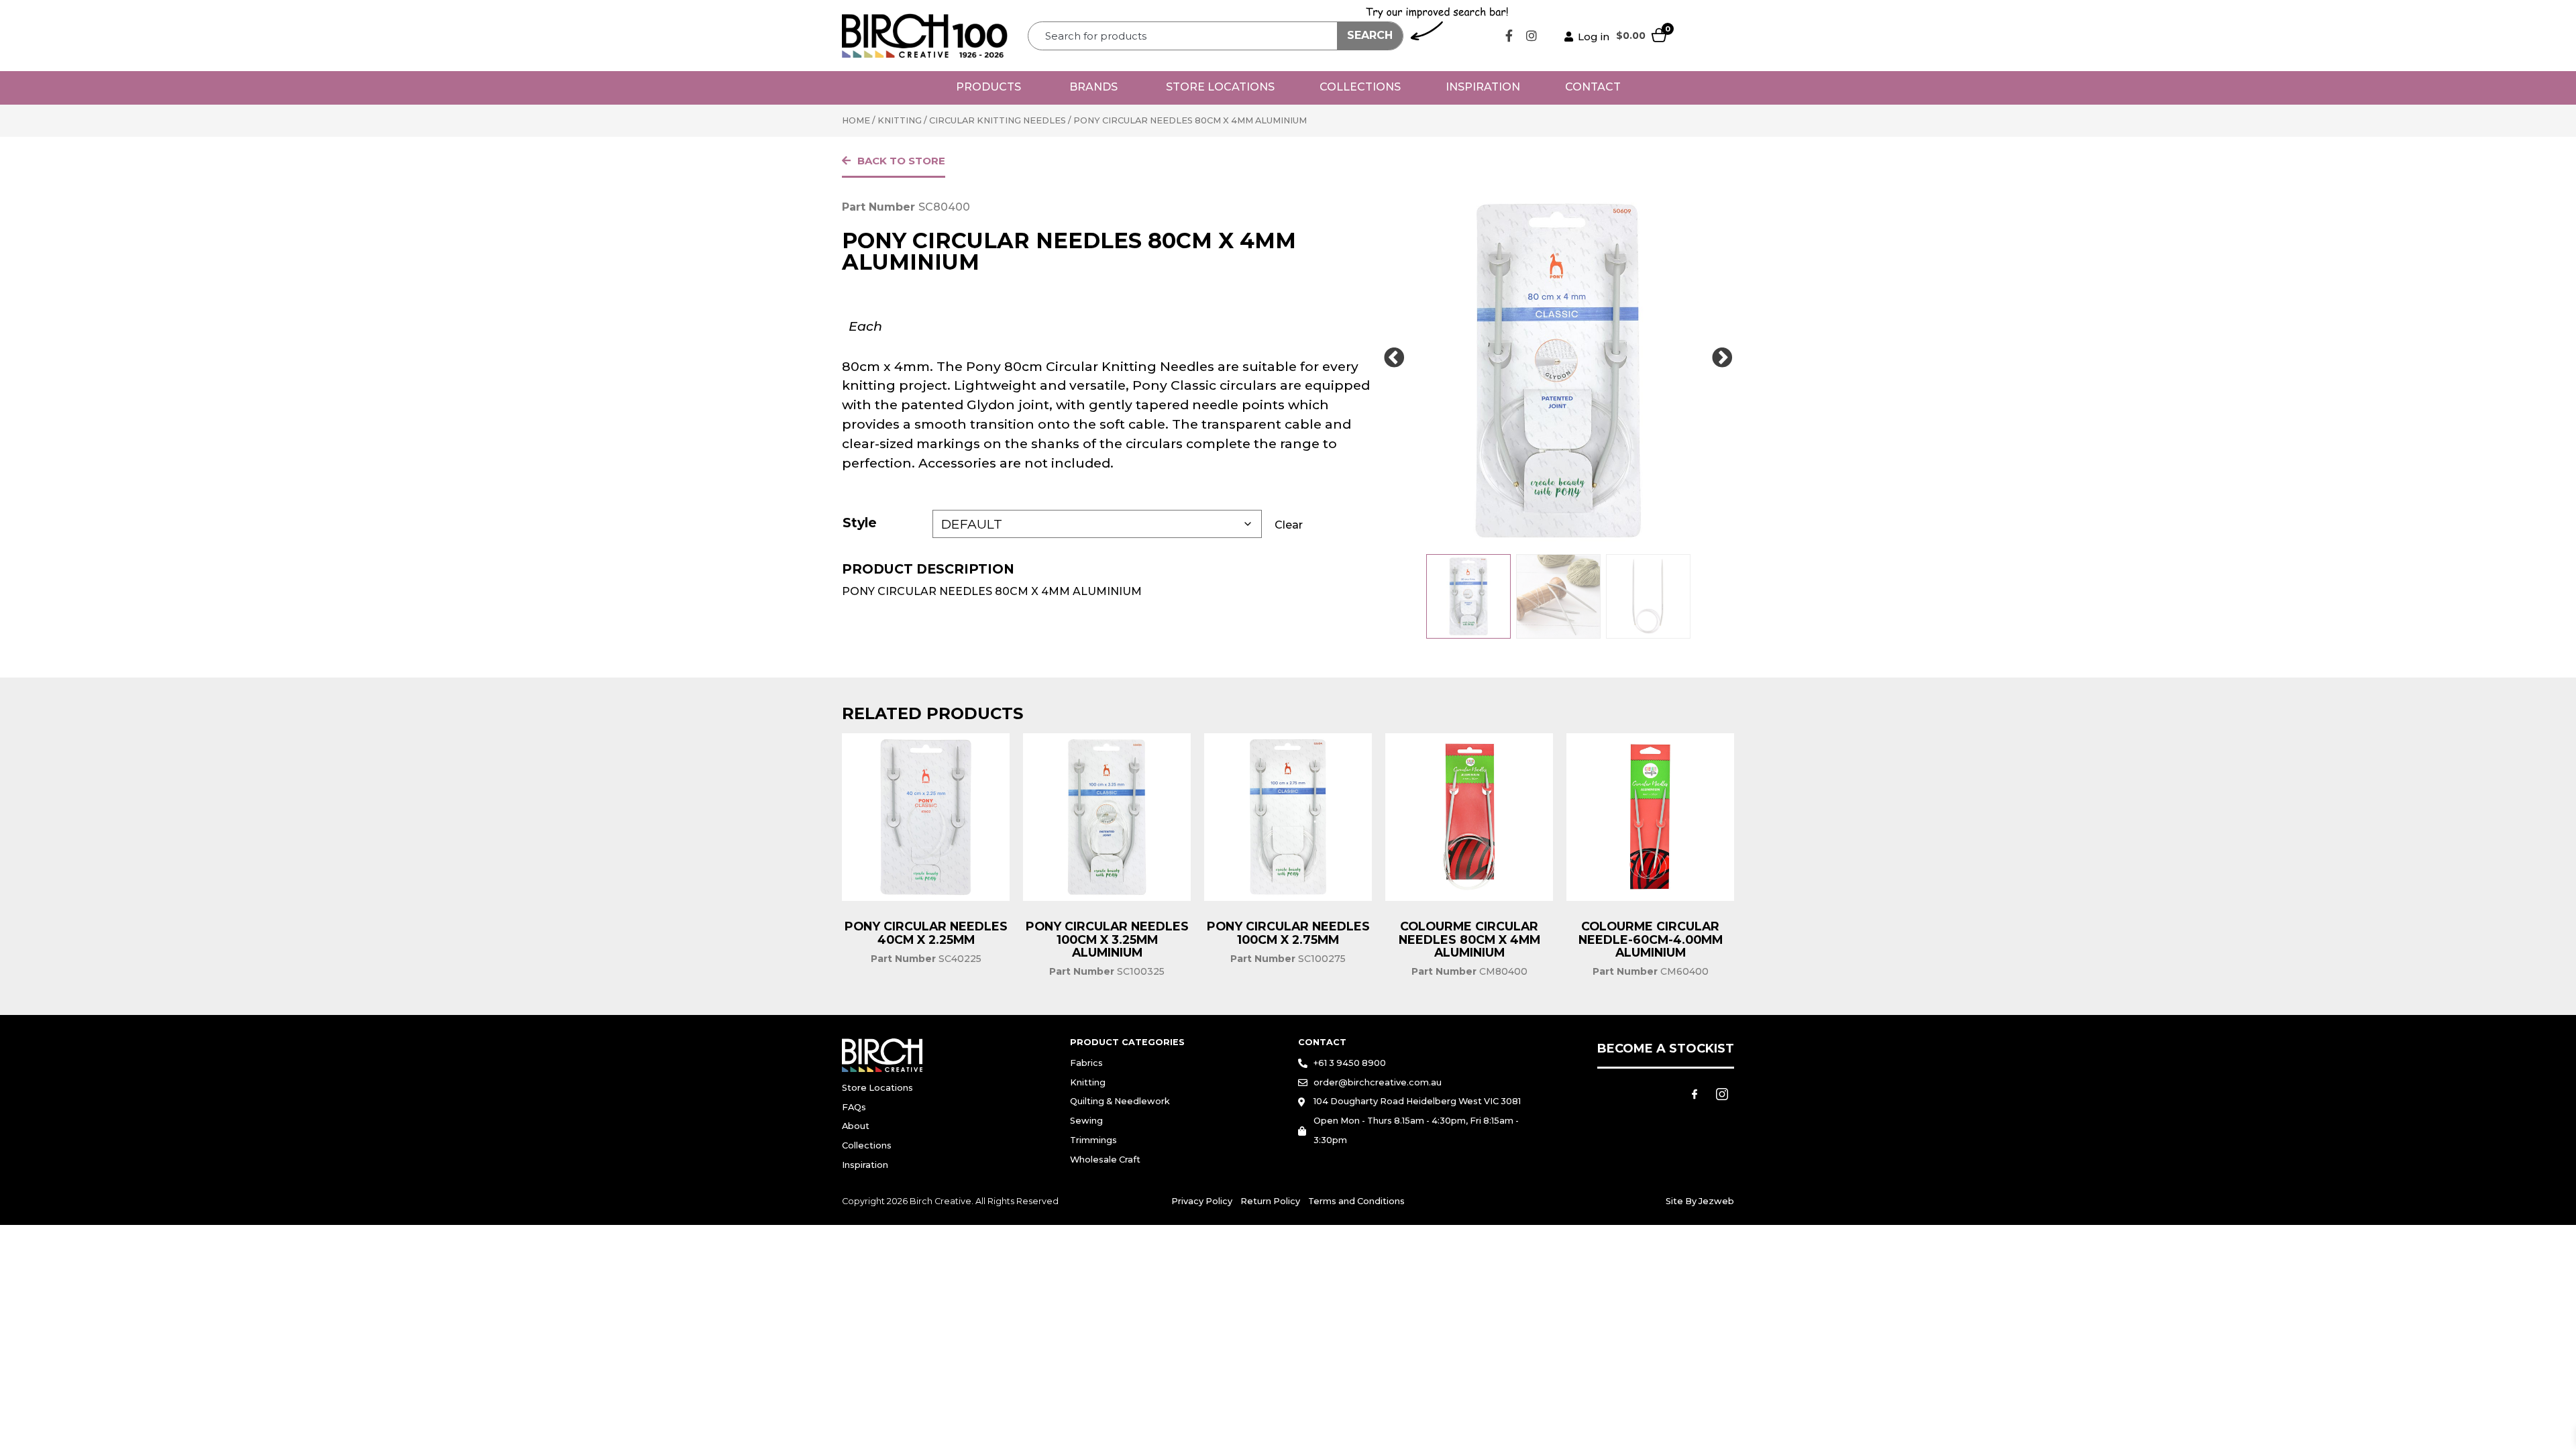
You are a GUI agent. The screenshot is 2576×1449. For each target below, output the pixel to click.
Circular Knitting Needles (998, 120)
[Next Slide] (1722, 358)
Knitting (900, 120)
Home (856, 120)
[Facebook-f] (1509, 36)
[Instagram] (1532, 36)
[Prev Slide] (1394, 358)
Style (860, 523)
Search (1370, 35)
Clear (1289, 525)
